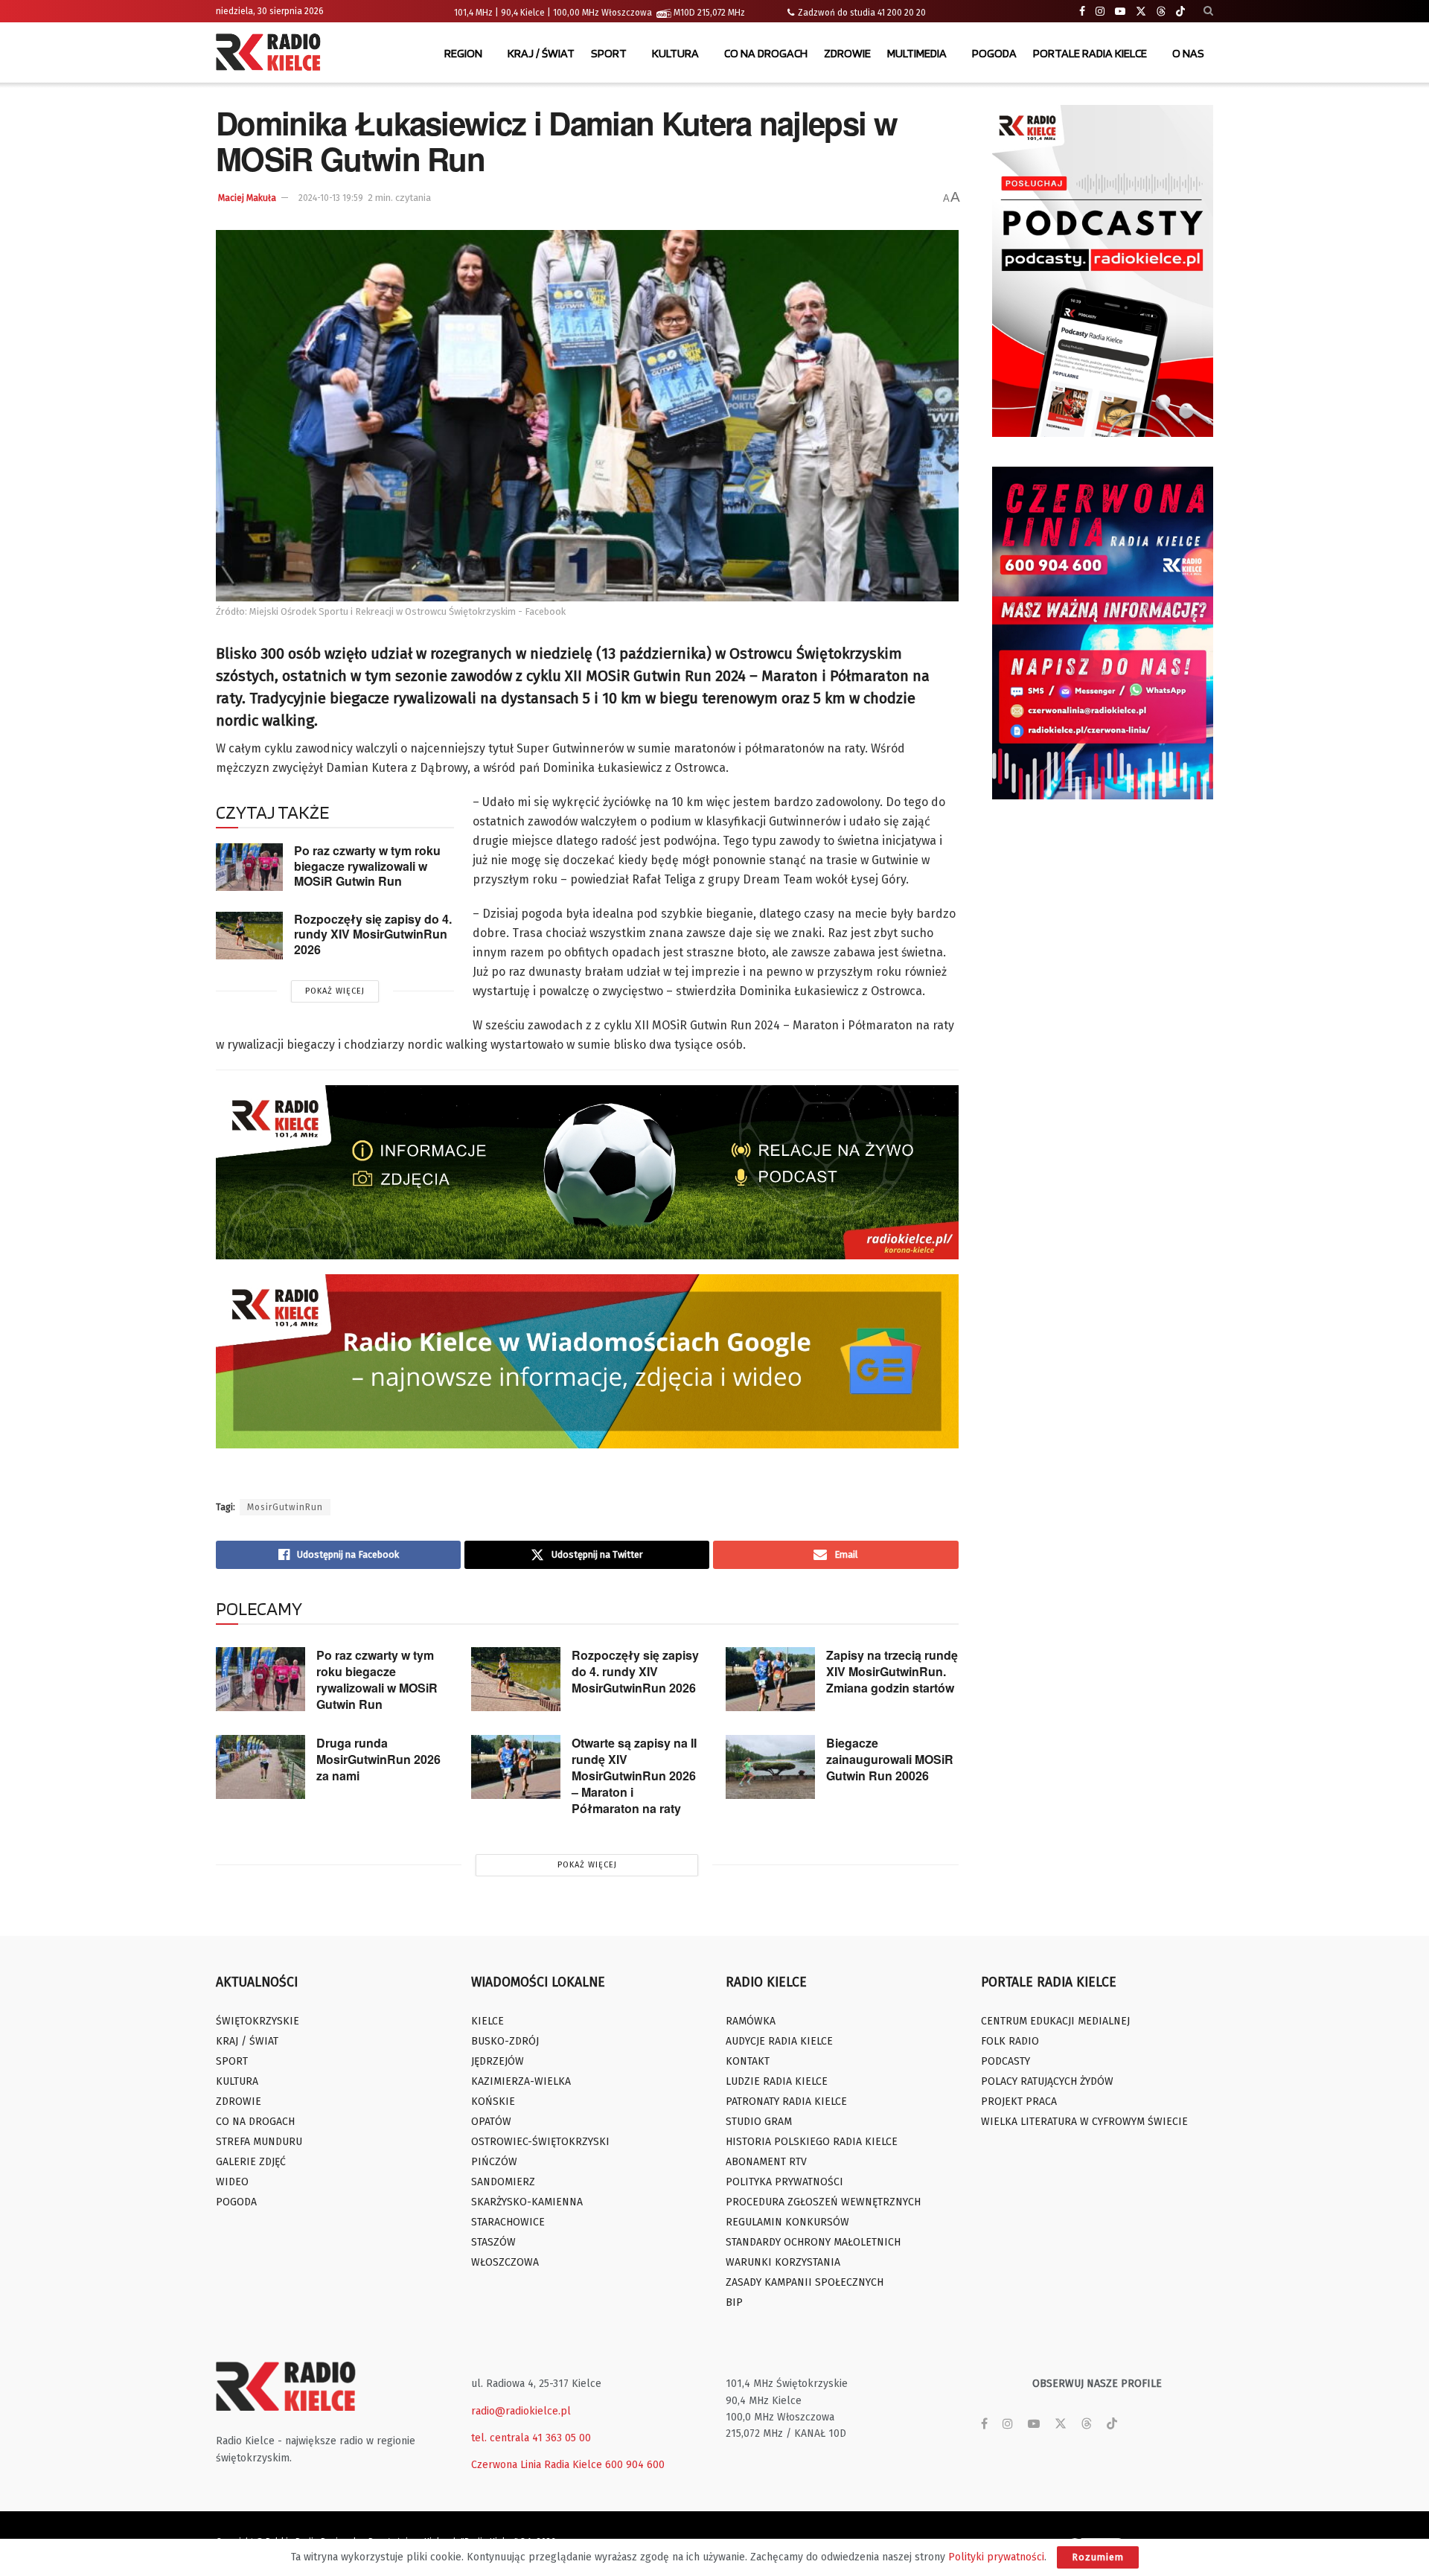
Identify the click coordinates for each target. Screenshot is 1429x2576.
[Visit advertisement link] (1103, 271)
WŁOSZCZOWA (505, 2262)
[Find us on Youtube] (1120, 12)
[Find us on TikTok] (1180, 12)
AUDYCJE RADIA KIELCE (779, 2041)
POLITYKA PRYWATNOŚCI (784, 2182)
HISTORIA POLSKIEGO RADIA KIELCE (812, 2142)
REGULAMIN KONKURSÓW (787, 2222)
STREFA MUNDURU (259, 2142)
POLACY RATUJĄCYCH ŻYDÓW (1047, 2081)
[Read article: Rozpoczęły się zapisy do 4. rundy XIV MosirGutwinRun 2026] (249, 936)
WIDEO (232, 2182)
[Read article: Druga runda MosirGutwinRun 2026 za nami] (260, 1767)
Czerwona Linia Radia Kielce (537, 2465)
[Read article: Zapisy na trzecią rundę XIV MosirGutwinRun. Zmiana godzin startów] (770, 1679)
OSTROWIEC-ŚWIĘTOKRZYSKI (540, 2142)
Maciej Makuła (247, 198)
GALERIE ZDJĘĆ (251, 2162)
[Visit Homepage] (272, 54)
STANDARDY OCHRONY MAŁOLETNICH (813, 2242)
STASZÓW (493, 2242)
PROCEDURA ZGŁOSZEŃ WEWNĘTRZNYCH (823, 2202)
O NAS (1188, 53)
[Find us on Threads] (1161, 12)
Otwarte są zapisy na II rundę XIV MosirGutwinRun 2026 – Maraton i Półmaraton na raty (634, 1776)
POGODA (994, 53)
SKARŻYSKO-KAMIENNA (527, 2202)
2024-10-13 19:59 (331, 198)
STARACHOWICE (508, 2222)
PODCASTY (1006, 2061)
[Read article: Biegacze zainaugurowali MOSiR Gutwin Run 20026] (770, 1767)
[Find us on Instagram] (1100, 12)
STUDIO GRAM (759, 2122)
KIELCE (487, 2021)
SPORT (609, 53)
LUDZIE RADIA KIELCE (777, 2081)
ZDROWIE (847, 53)
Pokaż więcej (335, 991)
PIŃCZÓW (494, 2162)
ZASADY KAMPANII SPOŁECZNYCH (805, 2282)
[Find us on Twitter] (1141, 12)
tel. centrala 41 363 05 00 (531, 2438)
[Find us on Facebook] (1082, 12)
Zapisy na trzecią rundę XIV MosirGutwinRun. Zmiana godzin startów (892, 1671)
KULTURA (675, 53)
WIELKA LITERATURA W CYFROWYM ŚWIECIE (1084, 2122)
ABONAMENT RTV (766, 2162)
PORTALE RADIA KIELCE (1090, 53)
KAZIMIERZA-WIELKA (521, 2081)
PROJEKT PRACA (1019, 2102)
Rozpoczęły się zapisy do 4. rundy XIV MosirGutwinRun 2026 (373, 934)
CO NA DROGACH (766, 53)
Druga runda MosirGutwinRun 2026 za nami (378, 1759)
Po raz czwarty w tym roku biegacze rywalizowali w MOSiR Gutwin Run (367, 866)
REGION (463, 53)
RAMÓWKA (751, 2021)
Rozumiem (1098, 2557)
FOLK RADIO (1010, 2041)
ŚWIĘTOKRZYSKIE (258, 2021)
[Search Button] (1208, 11)
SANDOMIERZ (503, 2182)
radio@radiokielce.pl (521, 2411)
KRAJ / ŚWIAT (541, 53)
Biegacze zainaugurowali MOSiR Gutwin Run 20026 (890, 1759)
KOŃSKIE (493, 2102)
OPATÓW (491, 2122)
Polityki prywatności (996, 2557)
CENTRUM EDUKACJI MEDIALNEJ (1055, 2021)
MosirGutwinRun (285, 1507)
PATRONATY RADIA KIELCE (786, 2102)
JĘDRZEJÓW (498, 2061)
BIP (734, 2302)
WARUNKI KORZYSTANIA (783, 2262)
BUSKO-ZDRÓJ (505, 2041)
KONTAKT (748, 2061)
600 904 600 (635, 2465)
